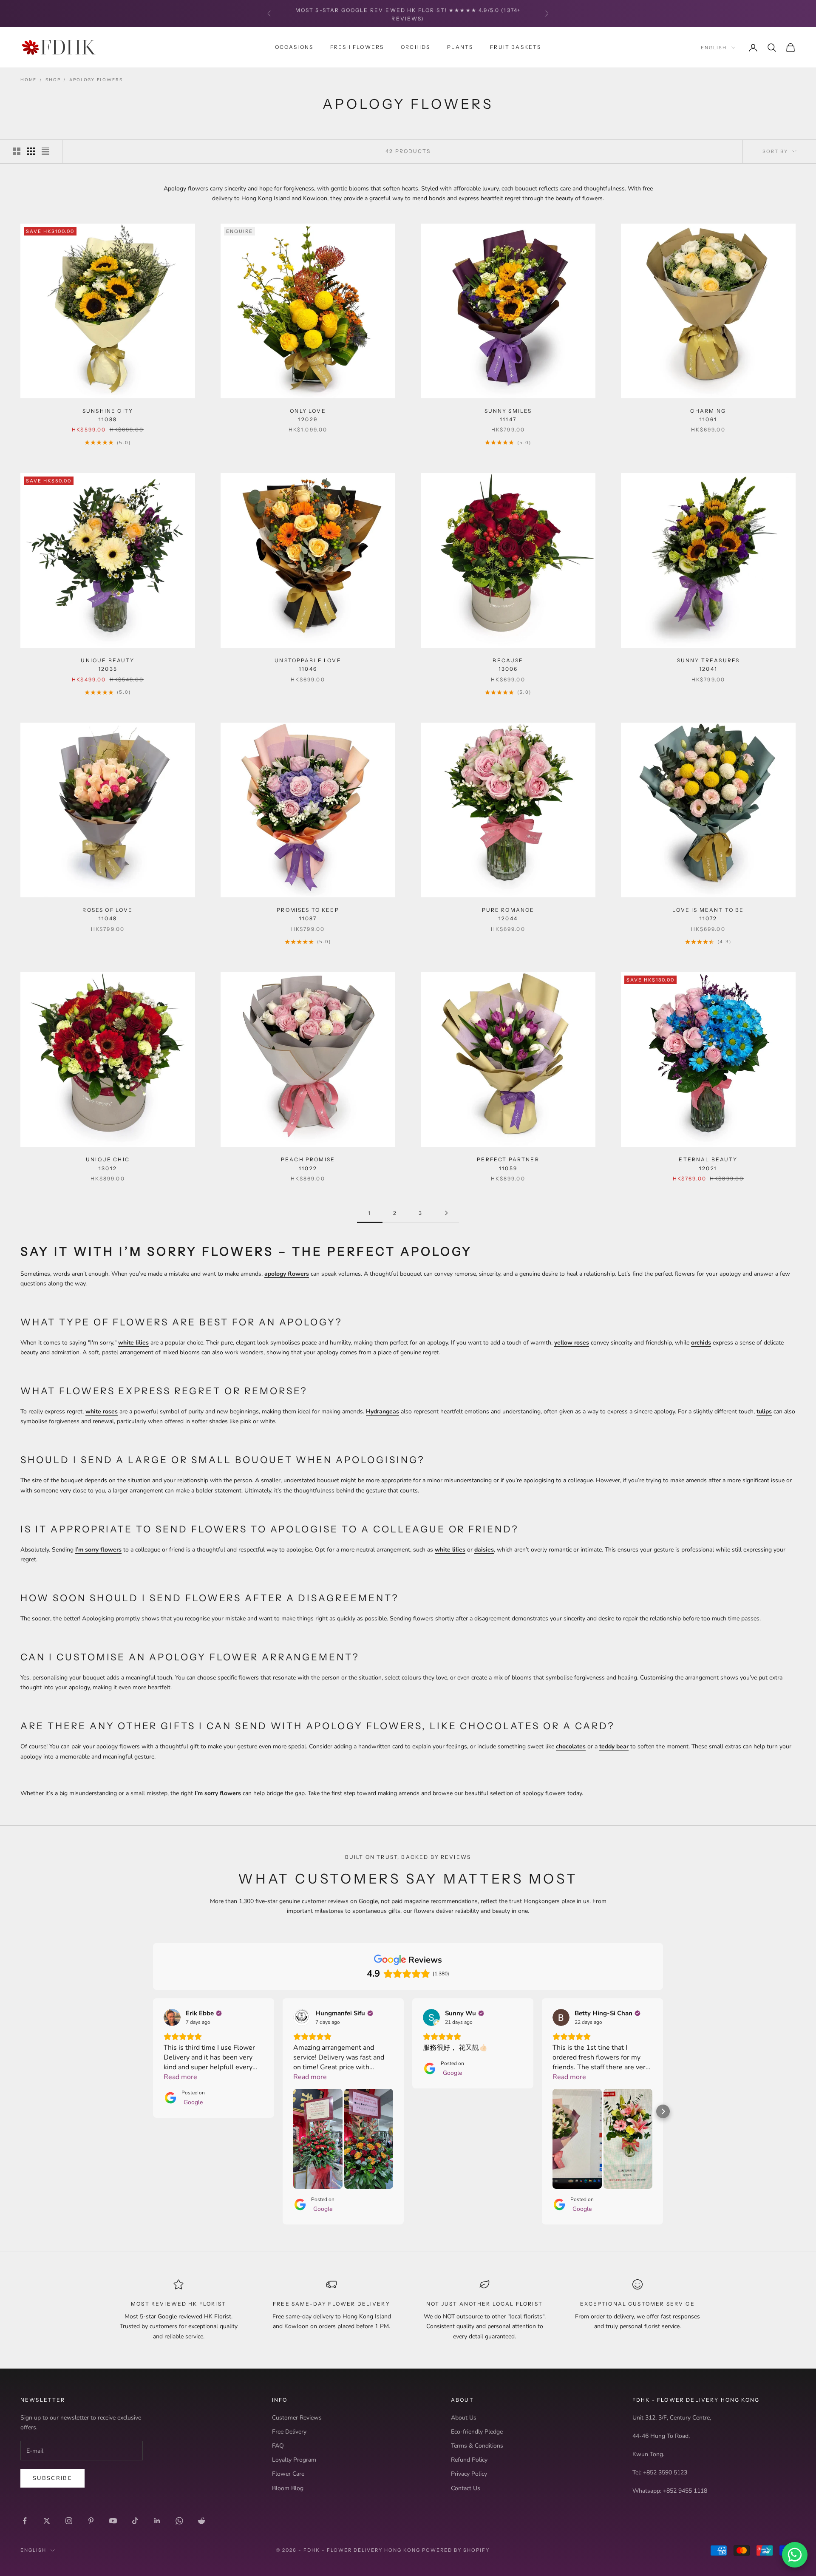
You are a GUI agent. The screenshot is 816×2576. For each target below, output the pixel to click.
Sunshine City (108, 415)
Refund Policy (469, 2460)
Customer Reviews (297, 2418)
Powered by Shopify (456, 2550)
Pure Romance (508, 914)
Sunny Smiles (508, 415)
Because (508, 665)
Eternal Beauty (708, 1164)
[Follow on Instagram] (69, 2521)
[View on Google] (172, 2017)
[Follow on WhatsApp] (179, 2521)
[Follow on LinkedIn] (157, 2521)
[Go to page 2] (446, 1213)
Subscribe (52, 2478)
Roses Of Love (108, 914)
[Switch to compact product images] (45, 151)
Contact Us (466, 2488)
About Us (464, 2418)
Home (28, 80)
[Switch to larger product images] (17, 151)
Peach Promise (308, 1164)
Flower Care (288, 2474)
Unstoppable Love (308, 665)
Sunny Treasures (708, 665)
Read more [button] (180, 2077)
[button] (153, 2111)
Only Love (308, 415)
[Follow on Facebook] (25, 2521)
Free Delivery (289, 2432)
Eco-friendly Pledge (477, 2432)
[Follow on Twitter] (47, 2521)
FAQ (278, 2446)
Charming (708, 415)
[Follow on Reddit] (201, 2521)
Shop (53, 80)
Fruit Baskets (516, 47)
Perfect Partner (508, 1164)
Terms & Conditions (477, 2446)
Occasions (294, 47)
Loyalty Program (294, 2460)
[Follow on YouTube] (113, 2521)
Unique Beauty (108, 665)
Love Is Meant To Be (708, 914)
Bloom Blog (288, 2488)
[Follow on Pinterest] (91, 2521)
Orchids (415, 47)
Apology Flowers (96, 80)
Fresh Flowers (357, 47)
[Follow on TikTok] (135, 2521)
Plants (460, 47)
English (714, 48)
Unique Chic (108, 1164)
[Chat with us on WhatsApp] (795, 2555)
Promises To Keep (308, 914)
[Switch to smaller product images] (31, 151)
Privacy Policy (469, 2474)
